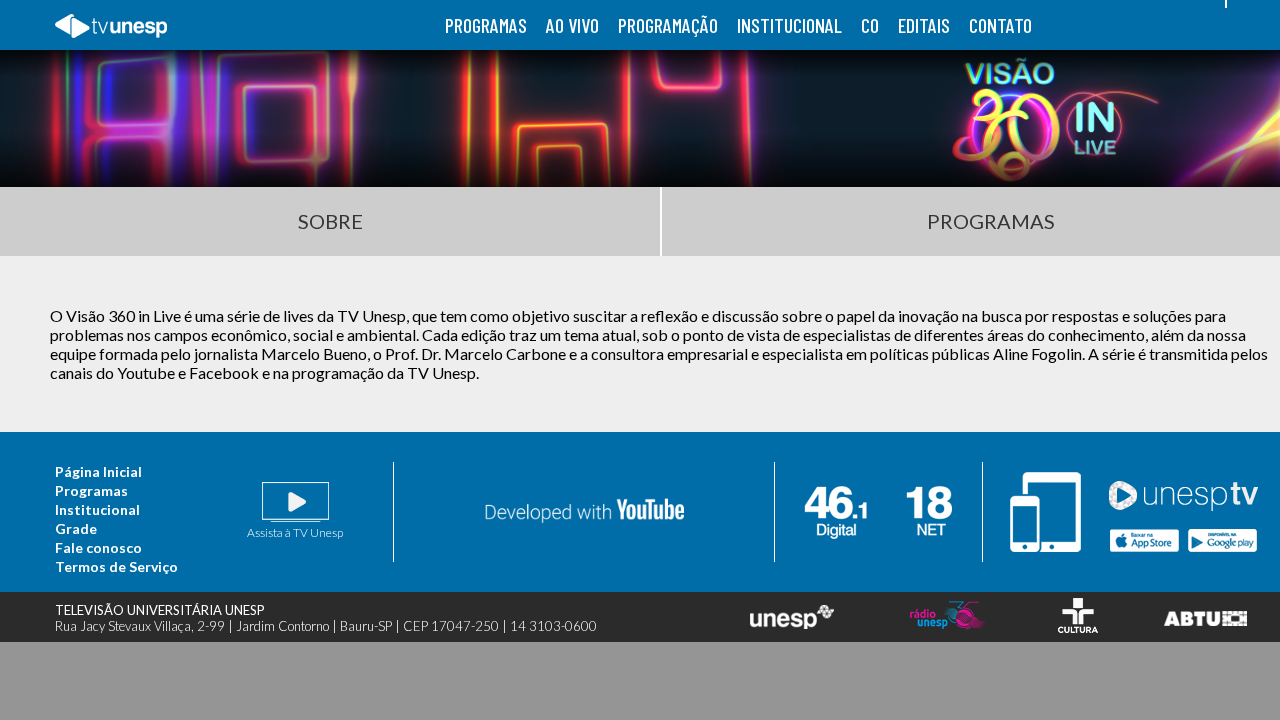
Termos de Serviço (116, 566)
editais (924, 25)
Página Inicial (98, 471)
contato (1000, 25)
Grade (76, 528)
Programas (91, 490)
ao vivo (572, 25)
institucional (789, 25)
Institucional (97, 509)
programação (668, 25)
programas (486, 25)
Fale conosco (98, 547)
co (870, 25)
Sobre (330, 221)
